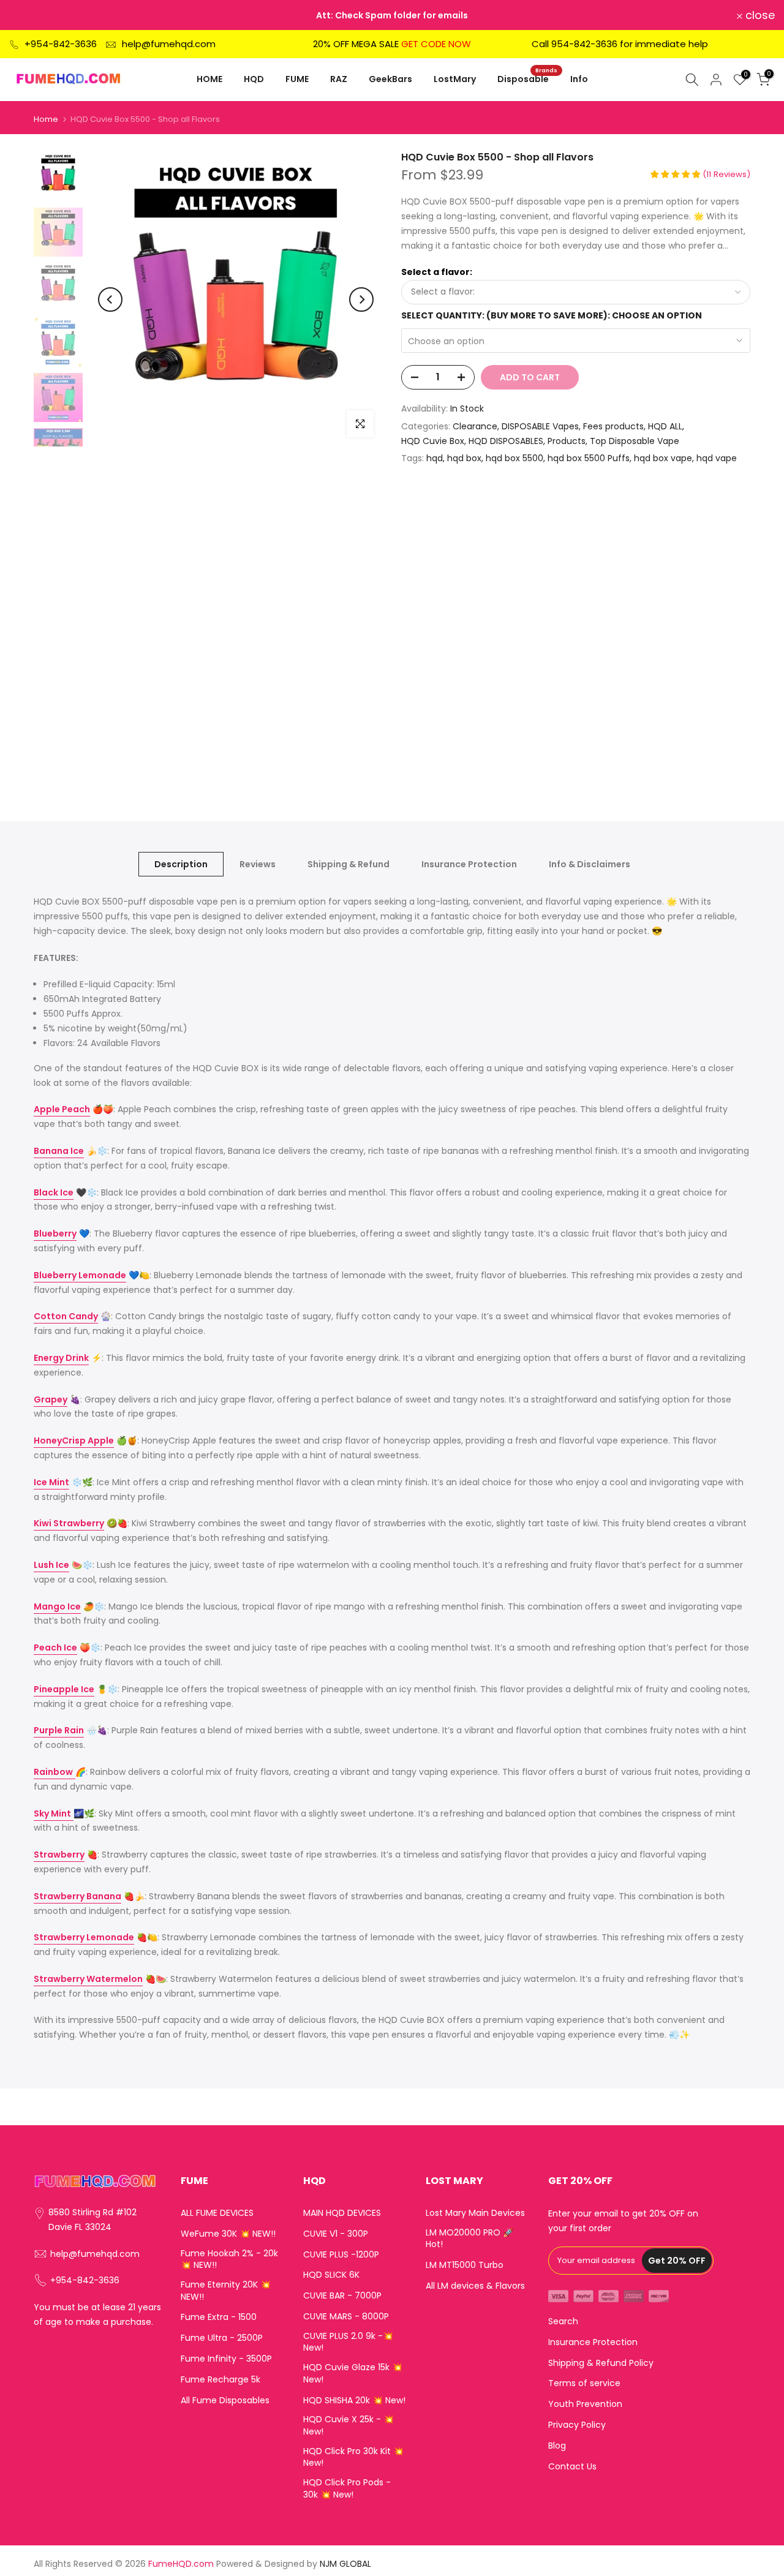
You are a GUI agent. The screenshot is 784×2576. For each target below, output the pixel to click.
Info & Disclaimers (590, 864)
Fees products (613, 426)
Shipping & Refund (349, 864)
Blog (557, 2446)
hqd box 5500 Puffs (589, 458)
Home (46, 119)
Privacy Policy (577, 2425)
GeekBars (390, 79)
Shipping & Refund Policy (601, 2363)
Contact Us (572, 2467)
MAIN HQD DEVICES (342, 2213)
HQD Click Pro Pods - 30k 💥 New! (347, 2489)
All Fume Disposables (225, 2401)
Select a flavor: (437, 272)
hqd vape (717, 458)
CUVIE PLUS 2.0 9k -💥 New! (348, 2342)
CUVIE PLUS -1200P (341, 2255)
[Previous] (110, 299)
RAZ (339, 79)
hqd (435, 458)
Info (579, 79)
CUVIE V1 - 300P (336, 2234)
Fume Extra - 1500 (219, 2317)
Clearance (475, 426)
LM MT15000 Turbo (465, 2265)
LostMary (455, 79)
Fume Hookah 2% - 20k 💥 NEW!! (229, 2260)
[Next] (361, 299)
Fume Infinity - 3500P (226, 2359)
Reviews (258, 864)
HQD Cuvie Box (433, 441)
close (31, 15)
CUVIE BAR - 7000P (342, 2296)
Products (567, 441)
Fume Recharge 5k (221, 2380)
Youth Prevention (585, 2404)
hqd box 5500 (514, 458)
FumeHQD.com (181, 2564)
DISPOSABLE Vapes (540, 426)
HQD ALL (665, 426)
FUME (297, 79)
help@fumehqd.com (169, 44)
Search (563, 2322)
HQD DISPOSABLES (506, 441)
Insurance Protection (469, 864)
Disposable (528, 78)
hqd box (464, 458)
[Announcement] (392, 15)
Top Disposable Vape (635, 441)
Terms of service (584, 2383)
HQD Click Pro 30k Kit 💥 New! (353, 2457)
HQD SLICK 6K (331, 2275)
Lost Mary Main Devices (475, 2213)
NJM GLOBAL (345, 2564)
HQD (254, 79)
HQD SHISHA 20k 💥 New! (354, 2401)
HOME (209, 79)
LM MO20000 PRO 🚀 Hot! (469, 2239)
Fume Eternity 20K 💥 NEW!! (226, 2291)
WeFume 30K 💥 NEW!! (228, 2234)
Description (181, 864)
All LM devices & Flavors (475, 2286)
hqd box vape (663, 458)
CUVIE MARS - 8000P (346, 2317)
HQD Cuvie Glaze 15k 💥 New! (353, 2374)
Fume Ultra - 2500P (222, 2338)
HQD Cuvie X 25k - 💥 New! (349, 2426)
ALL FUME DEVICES (217, 2213)
